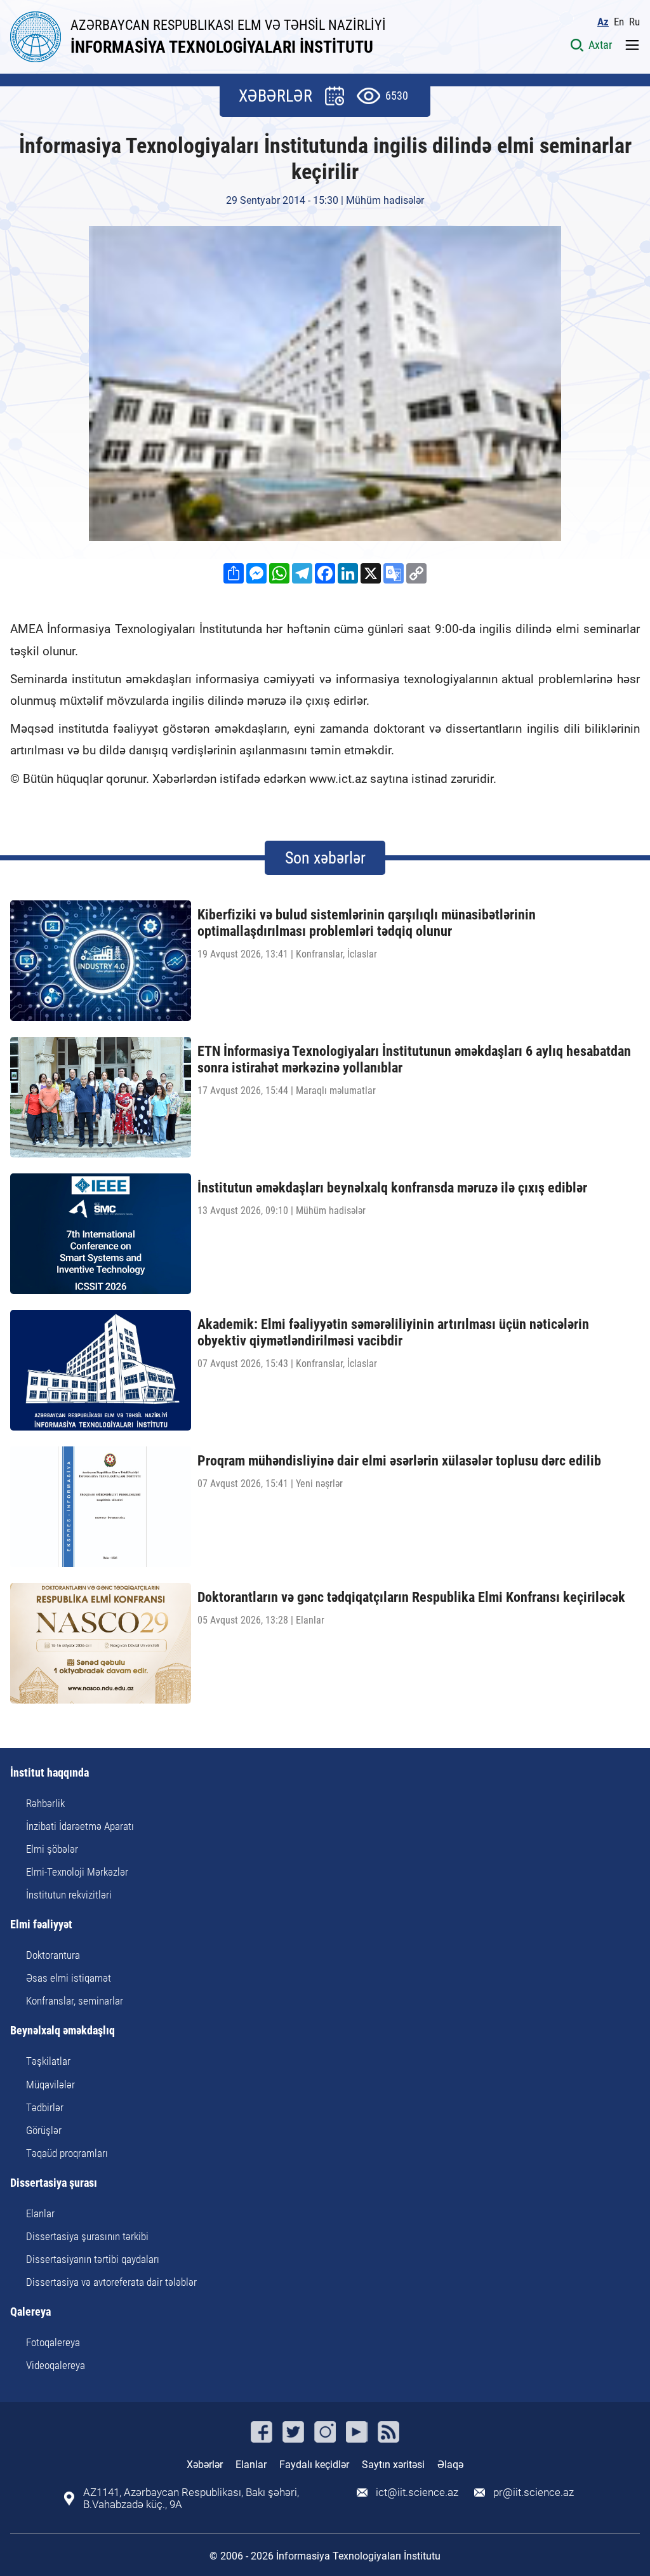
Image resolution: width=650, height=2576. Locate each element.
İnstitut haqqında (50, 1773)
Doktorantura (53, 1955)
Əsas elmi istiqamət (69, 1978)
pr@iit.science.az (534, 2493)
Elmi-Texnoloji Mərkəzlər (77, 1872)
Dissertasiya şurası (54, 2183)
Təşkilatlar (48, 2061)
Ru (634, 22)
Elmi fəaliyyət (41, 1925)
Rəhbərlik (45, 1803)
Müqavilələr (50, 2085)
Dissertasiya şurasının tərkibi (87, 2236)
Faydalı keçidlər (314, 2465)
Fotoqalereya (53, 2342)
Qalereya (30, 2312)
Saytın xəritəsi (393, 2465)
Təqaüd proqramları (67, 2153)
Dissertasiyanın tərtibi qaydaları (93, 2259)
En (619, 22)
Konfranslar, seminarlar (75, 2001)
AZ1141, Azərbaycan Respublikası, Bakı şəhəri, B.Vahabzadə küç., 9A (191, 2499)
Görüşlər (44, 2130)
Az (603, 22)
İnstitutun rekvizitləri (69, 1895)
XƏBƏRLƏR (275, 96)
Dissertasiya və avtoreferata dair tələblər (111, 2282)
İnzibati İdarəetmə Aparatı (80, 1826)
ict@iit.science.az (417, 2493)
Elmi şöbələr (52, 1849)
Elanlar (40, 2213)
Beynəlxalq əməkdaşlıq (63, 2031)
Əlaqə (450, 2465)
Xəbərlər (205, 2465)
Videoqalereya (56, 2365)
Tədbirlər (45, 2107)
